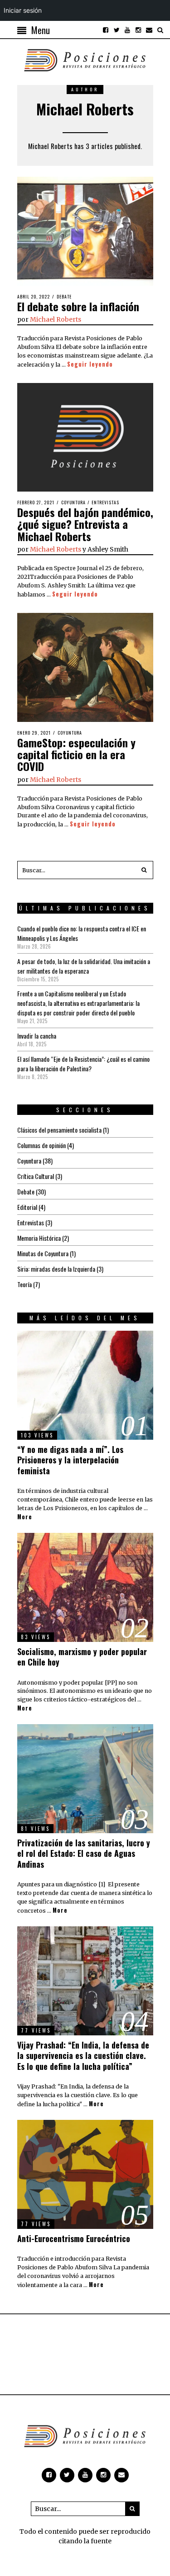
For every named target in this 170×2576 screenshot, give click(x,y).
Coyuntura (73, 502)
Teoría (24, 1284)
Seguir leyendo (90, 364)
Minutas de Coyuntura (43, 1253)
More (25, 1517)
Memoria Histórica (39, 1238)
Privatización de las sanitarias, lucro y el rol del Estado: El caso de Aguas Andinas (84, 1853)
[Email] (149, 30)
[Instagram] (138, 30)
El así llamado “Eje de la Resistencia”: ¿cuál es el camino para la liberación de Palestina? (83, 1064)
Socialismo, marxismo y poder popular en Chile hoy (82, 1657)
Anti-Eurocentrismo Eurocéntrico (74, 2238)
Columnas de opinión (41, 1145)
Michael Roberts (56, 319)
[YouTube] (127, 30)
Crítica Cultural (36, 1176)
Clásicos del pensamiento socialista (59, 1130)
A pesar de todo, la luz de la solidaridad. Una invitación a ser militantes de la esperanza (84, 966)
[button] (144, 870)
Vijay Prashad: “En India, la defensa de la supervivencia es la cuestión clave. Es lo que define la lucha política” (83, 2056)
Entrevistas (105, 502)
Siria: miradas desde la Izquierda (56, 1269)
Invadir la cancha (37, 1036)
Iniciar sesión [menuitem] (23, 10)
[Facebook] (106, 30)
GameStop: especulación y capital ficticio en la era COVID (76, 754)
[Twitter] (117, 30)
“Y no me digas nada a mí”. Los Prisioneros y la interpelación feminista (70, 1460)
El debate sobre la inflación (78, 306)
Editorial (27, 1207)
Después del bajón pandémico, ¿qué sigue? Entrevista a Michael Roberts (85, 524)
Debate (64, 296)
